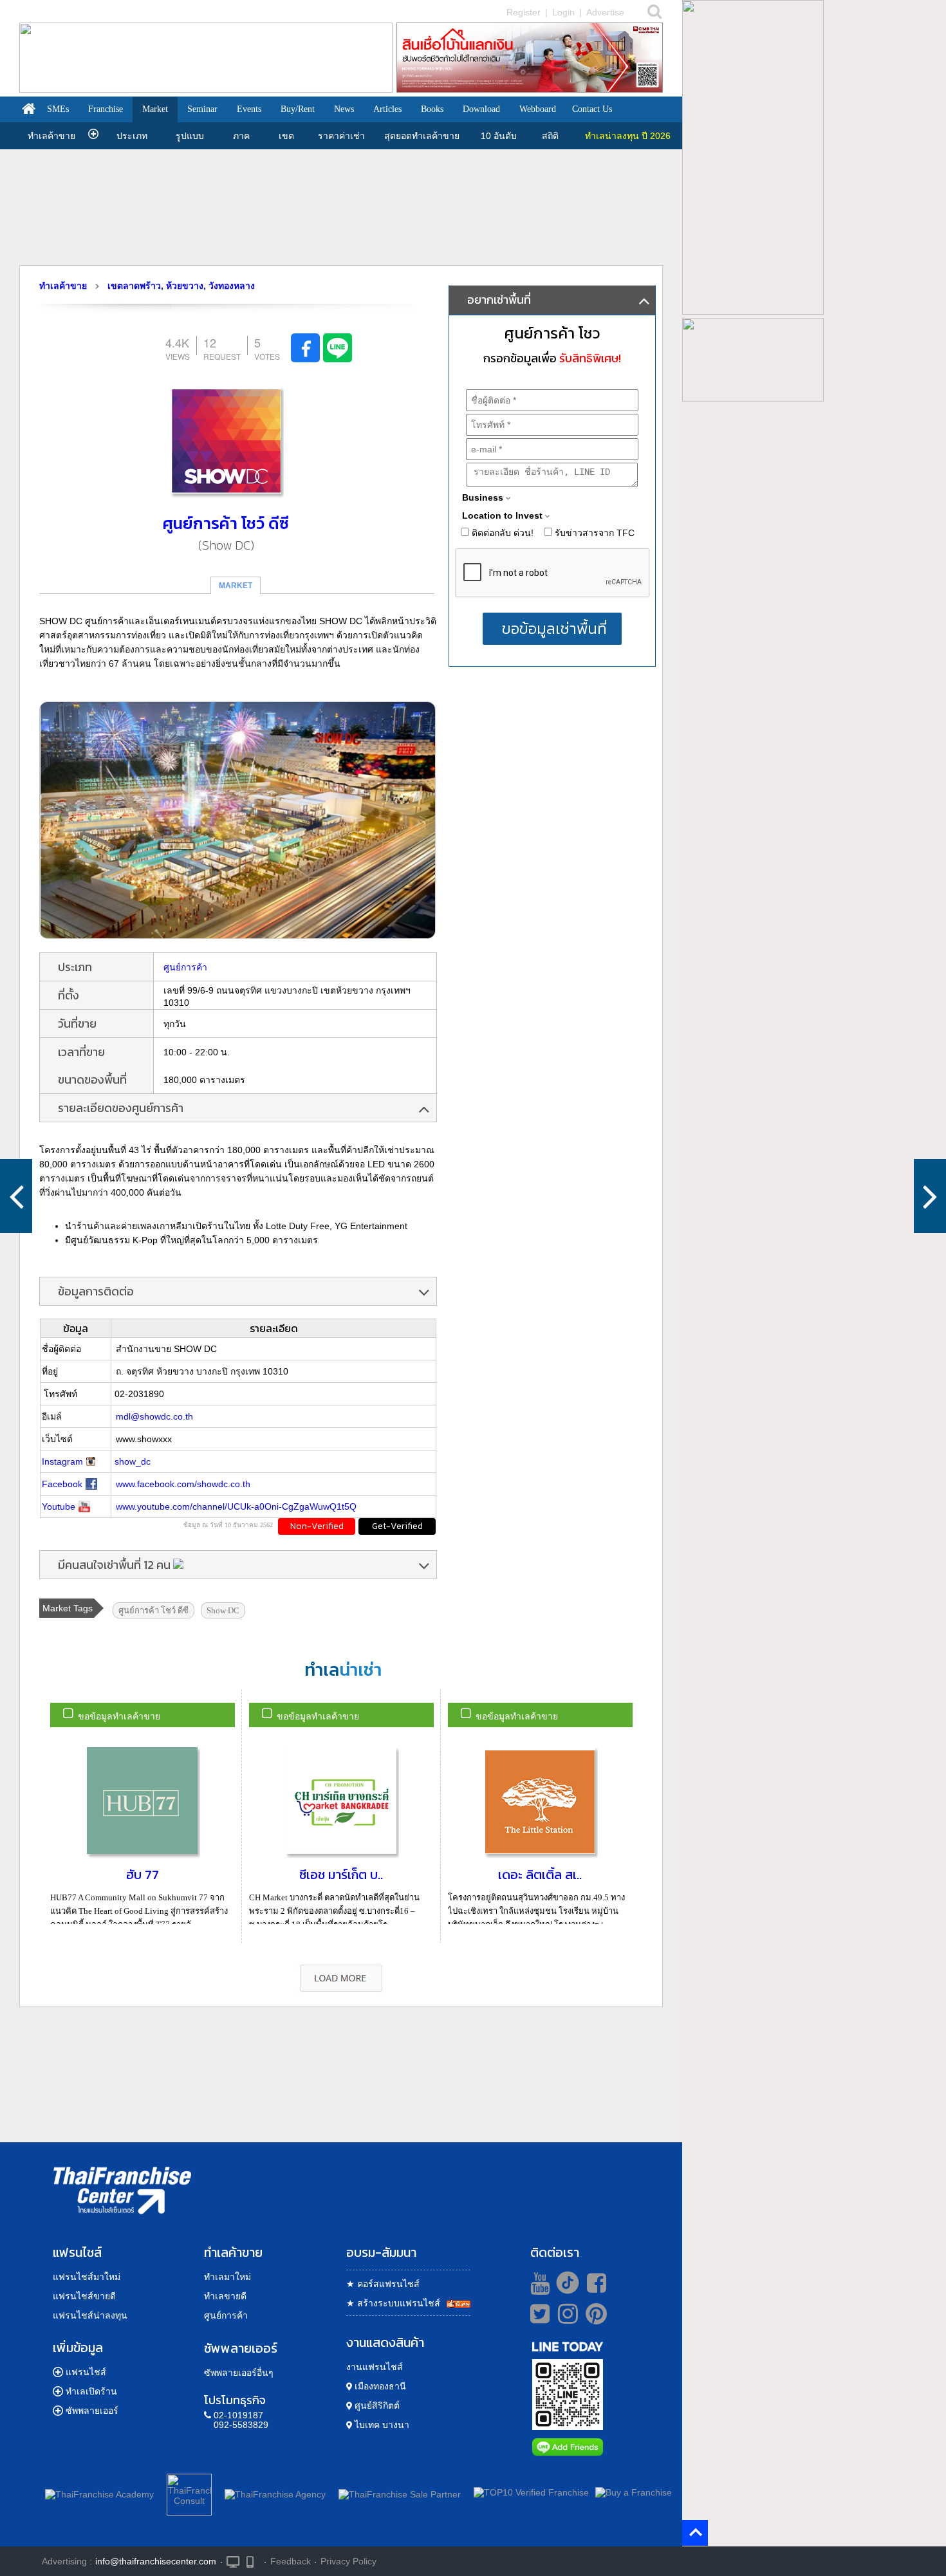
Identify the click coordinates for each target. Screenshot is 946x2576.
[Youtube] (538, 2283)
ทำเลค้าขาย (51, 136)
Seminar (202, 109)
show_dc (133, 1461)
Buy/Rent (298, 109)
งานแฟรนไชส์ (375, 2367)
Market (155, 109)
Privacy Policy (348, 2561)
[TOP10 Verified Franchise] (531, 2492)
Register (524, 12)
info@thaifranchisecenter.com (156, 2561)
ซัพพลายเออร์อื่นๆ (239, 2373)
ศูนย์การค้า (185, 967)
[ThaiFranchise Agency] (275, 2492)
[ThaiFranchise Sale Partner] (400, 2492)
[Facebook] (594, 2283)
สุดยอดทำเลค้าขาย (422, 136)
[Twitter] (538, 2313)
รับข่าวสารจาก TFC (593, 533)
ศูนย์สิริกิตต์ (376, 2405)
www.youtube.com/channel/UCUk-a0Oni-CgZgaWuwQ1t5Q (236, 1506)
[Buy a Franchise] (634, 2492)
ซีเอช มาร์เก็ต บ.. (341, 1875)
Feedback (291, 2561)
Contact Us (592, 109)
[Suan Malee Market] (16, 1196)
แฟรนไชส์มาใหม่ (87, 2277)
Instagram (62, 1461)
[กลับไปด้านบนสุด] (697, 2533)
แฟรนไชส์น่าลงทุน (90, 2315)
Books (432, 109)
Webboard (538, 109)
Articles (387, 109)
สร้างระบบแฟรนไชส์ (393, 2303)
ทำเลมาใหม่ (227, 2277)
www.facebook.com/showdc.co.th (183, 1484)
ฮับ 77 (143, 1875)
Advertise (605, 12)
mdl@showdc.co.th (154, 1416)
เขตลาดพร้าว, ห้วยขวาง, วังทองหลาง (181, 286)
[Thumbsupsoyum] (930, 1196)
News (344, 109)
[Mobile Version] (253, 2561)
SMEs (58, 109)
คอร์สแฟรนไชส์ (383, 2284)
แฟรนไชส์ (86, 2372)
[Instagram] (565, 2319)
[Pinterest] (596, 2319)
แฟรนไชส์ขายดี (84, 2296)
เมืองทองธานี (379, 2386)
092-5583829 (241, 2425)
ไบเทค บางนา (381, 2425)
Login (563, 12)
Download (481, 109)
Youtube (59, 1506)
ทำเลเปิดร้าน (91, 2391)
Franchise (106, 109)
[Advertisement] (341, 207)
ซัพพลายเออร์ (92, 2411)
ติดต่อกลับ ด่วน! (501, 533)
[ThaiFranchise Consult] (189, 2492)
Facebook (62, 1484)
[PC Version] (233, 2561)
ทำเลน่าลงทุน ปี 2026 (628, 136)
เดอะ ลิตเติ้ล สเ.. (540, 1875)
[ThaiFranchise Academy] (103, 2492)
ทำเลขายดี (225, 2296)
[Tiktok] (564, 2283)
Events (249, 109)
